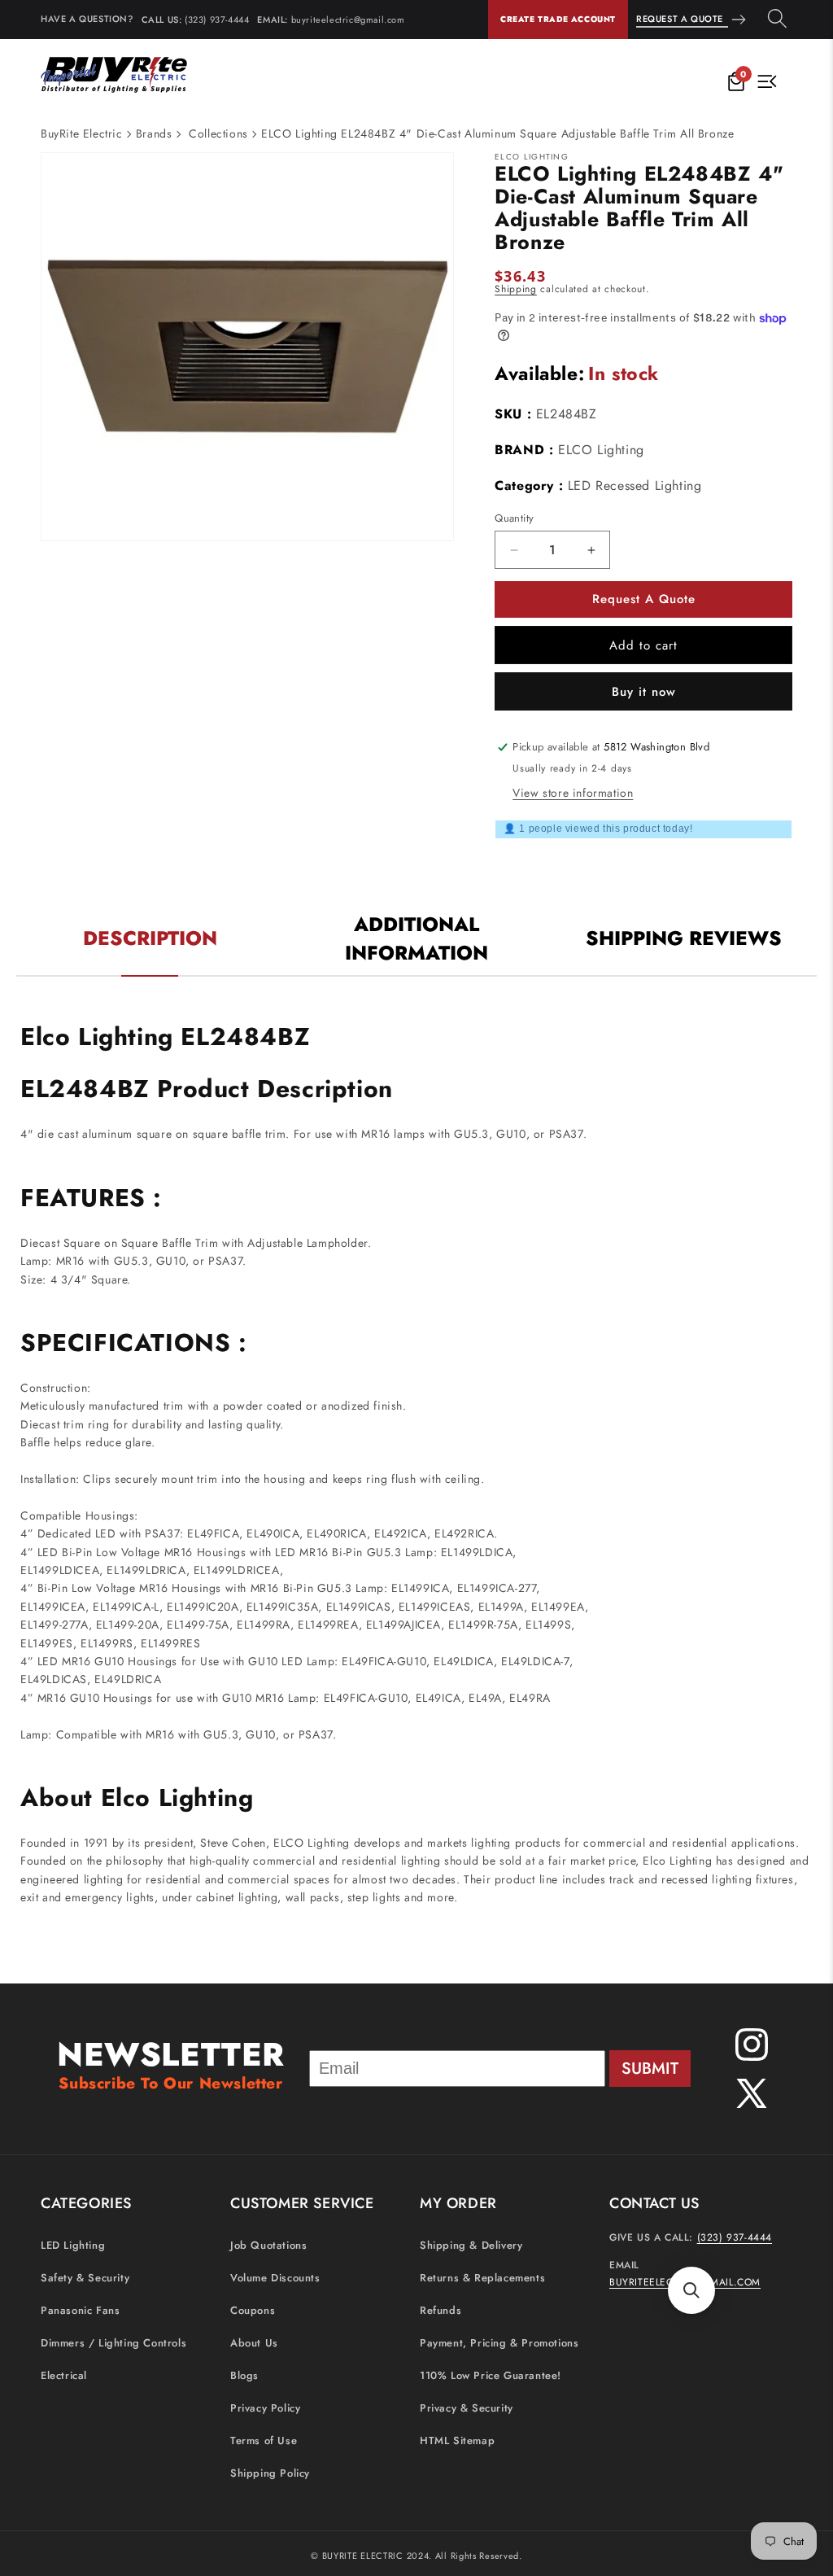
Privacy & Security (467, 2408)
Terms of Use (264, 2440)
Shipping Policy (270, 2473)
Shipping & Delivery (471, 2245)
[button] (691, 2290)
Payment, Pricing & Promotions (499, 2343)
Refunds (440, 2310)
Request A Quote (680, 19)
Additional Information (416, 938)
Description (150, 938)
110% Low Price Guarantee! (491, 2375)
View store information (573, 793)
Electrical (64, 2375)
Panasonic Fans (80, 2310)
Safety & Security (85, 2278)
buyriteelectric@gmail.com (348, 20)
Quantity (514, 518)
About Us (254, 2343)
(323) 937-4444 (217, 20)
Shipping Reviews (684, 938)
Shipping (516, 289)
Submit (650, 2069)
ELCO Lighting (601, 450)
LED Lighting (73, 2245)
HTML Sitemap (457, 2440)
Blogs (244, 2375)
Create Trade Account (558, 19)
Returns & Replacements (482, 2278)
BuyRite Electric (82, 133)
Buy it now (644, 692)
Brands (154, 133)
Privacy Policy (265, 2408)
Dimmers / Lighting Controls (113, 2343)
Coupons (253, 2310)
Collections (218, 133)
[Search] (777, 20)
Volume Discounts (275, 2278)
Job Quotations (268, 2245)
